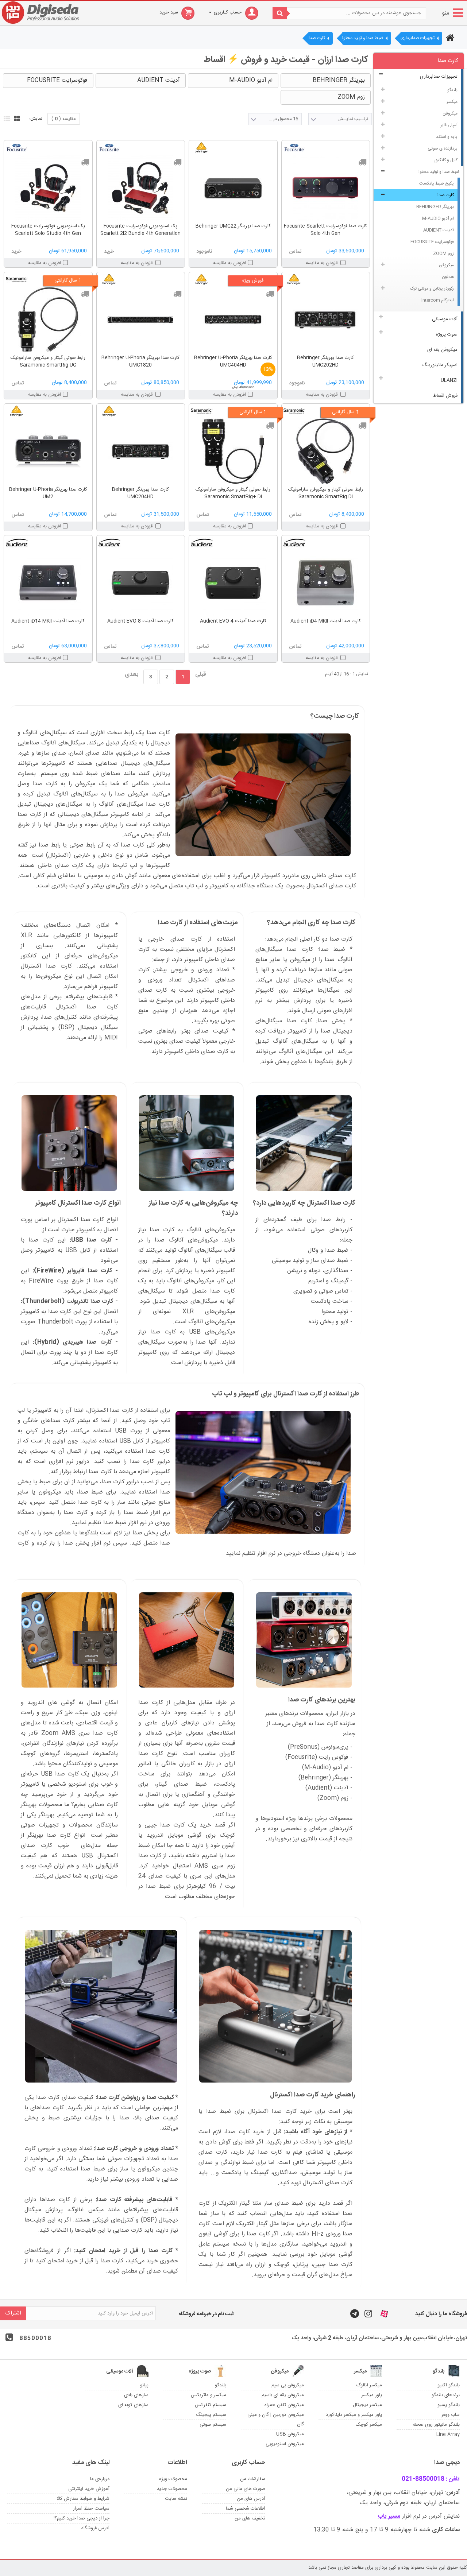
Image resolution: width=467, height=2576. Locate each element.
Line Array (448, 2434)
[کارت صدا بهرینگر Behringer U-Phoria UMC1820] (141, 319)
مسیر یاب (389, 2516)
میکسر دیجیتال (367, 2405)
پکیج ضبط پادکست (437, 183)
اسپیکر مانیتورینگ (440, 365)
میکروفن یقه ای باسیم (283, 2395)
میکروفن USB (290, 2434)
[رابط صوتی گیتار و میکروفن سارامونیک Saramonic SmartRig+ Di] (233, 451)
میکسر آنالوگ (369, 2385)
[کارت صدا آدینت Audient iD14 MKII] (48, 583)
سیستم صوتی (213, 2425)
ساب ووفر (451, 2415)
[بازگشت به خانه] (449, 39)
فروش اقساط (445, 396)
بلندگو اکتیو (449, 2385)
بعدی (132, 675)
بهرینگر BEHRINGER (435, 207)
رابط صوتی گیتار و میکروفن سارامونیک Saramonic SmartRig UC (48, 361)
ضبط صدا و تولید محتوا (439, 172)
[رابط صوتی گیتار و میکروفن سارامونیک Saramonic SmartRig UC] (48, 319)
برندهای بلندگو (446, 2395)
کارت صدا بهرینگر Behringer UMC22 (233, 226)
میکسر (452, 102)
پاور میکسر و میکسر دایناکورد (354, 2415)
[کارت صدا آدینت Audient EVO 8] (141, 583)
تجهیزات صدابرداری (439, 77)
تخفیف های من (250, 2518)
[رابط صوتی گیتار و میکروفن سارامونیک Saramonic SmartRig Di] (326, 451)
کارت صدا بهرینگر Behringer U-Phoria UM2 (48, 493)
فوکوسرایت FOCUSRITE (432, 242)
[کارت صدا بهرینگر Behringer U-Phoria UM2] (48, 451)
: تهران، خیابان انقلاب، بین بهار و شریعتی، (403, 2493)
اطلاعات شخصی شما (246, 2509)
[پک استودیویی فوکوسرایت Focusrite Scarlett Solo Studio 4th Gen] (48, 188)
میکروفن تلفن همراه (284, 2405)
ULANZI (449, 380)
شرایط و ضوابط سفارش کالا (83, 2499)
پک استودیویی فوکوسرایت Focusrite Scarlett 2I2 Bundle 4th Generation (140, 230)
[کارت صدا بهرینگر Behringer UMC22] (233, 188)
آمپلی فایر (449, 125)
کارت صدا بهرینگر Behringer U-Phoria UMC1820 (140, 361)
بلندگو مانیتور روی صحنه (436, 2425)
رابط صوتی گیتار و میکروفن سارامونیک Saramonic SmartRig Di (326, 493)
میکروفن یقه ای (442, 350)
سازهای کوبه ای (133, 2405)
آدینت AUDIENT (439, 230)
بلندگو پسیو (449, 2405)
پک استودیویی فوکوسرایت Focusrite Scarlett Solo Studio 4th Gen (48, 230)
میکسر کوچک (369, 2425)
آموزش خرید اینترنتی (89, 2489)
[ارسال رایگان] (362, 162)
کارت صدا (446, 195)
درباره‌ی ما (100, 2479)
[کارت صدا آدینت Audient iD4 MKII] (326, 583)
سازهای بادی (136, 2395)
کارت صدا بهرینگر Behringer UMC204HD (140, 493)
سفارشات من (253, 2479)
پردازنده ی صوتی (443, 148)
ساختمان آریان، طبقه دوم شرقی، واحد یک (410, 2503)
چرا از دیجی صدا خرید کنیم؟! (82, 2518)
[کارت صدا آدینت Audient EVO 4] (233, 583)
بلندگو (452, 90)
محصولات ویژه (173, 2479)
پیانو (144, 2385)
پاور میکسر (372, 2395)
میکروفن (450, 113)
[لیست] (6, 118)
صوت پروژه (447, 334)
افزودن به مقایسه (322, 263)
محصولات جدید (172, 2489)
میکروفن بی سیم (288, 2385)
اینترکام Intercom (438, 300)
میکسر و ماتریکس (209, 2395)
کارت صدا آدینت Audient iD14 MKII (48, 621)
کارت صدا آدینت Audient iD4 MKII (326, 621)
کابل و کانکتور (446, 160)
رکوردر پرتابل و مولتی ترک (432, 288)
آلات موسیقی (445, 319)
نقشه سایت (176, 2499)
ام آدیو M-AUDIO (438, 218)
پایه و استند (447, 137)
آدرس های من (251, 2499)
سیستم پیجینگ (211, 2415)
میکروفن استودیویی (285, 2444)
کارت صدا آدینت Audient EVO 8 (140, 621)
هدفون (448, 277)
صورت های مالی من (246, 2489)
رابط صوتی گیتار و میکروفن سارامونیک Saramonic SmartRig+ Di (233, 493)
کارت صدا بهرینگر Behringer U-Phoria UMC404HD (233, 361)
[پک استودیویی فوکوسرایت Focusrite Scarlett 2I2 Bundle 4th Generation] (141, 188)
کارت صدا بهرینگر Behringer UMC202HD (325, 361)
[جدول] (16, 118)
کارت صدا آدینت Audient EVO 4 (233, 621)
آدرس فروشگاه (95, 2528)
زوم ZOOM (443, 253)
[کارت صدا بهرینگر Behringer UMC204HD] (141, 451)
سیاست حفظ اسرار (91, 2509)
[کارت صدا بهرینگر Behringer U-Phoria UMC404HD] (233, 319)
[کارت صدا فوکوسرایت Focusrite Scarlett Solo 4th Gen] (326, 188)
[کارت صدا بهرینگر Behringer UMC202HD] (326, 319)
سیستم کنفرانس (211, 2405)
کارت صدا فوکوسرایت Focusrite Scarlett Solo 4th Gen (325, 230)
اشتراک (13, 2313)
